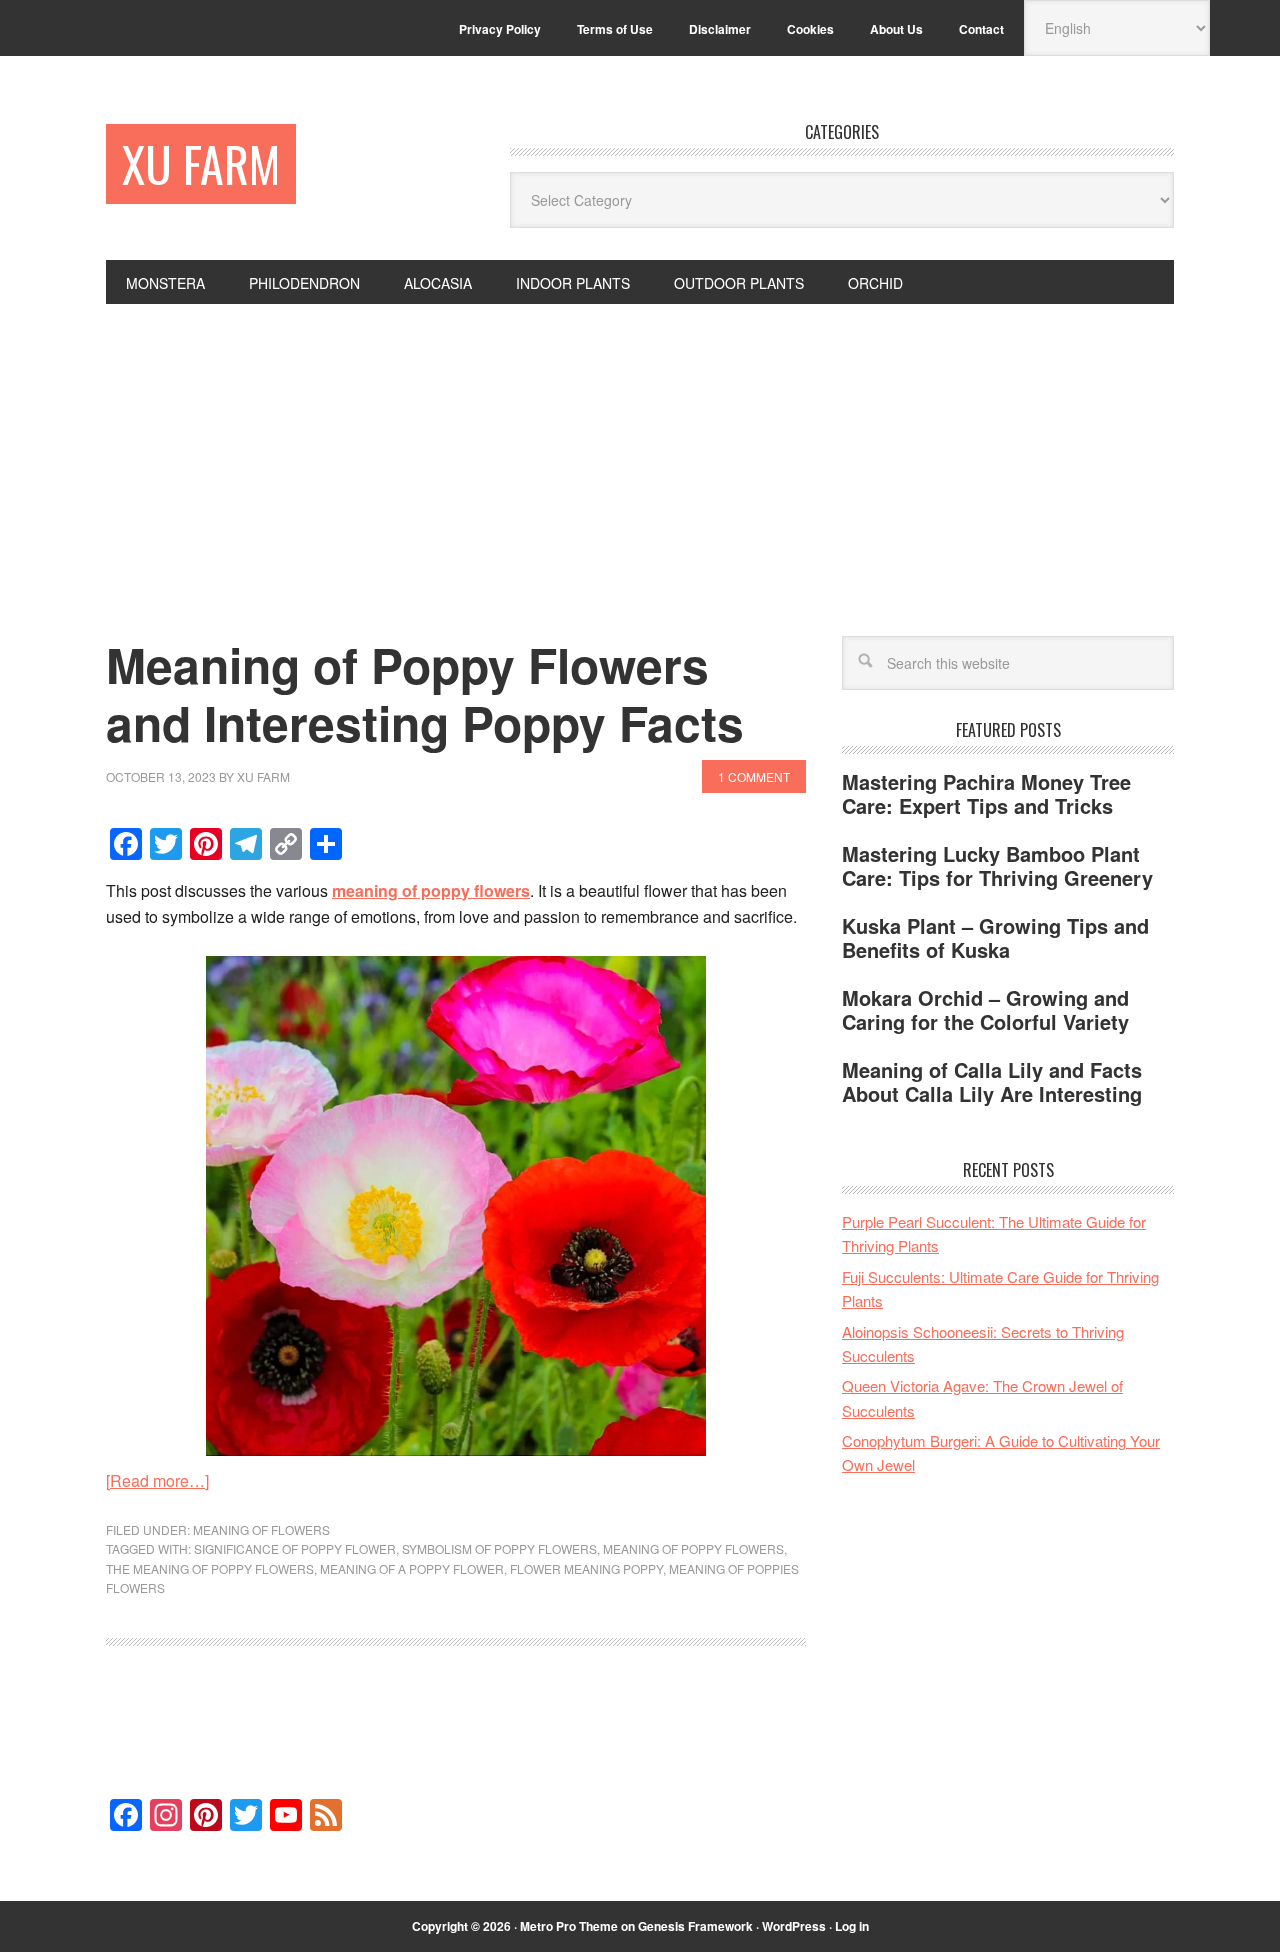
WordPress (794, 1926)
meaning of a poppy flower (412, 1568)
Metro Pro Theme (569, 1926)
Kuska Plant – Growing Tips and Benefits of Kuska (995, 937)
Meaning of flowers (261, 1529)
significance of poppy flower (295, 1548)
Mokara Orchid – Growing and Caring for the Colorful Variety (985, 1009)
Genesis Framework (695, 1926)
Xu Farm (201, 163)
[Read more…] (157, 1480)
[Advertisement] (640, 454)
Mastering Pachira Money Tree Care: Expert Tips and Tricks (986, 793)
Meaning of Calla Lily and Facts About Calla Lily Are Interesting (992, 1081)
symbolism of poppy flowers (499, 1548)
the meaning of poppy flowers (210, 1568)
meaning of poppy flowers (693, 1548)
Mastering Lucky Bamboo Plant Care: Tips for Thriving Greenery (997, 865)
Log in (852, 1926)
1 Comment (754, 776)
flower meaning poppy (586, 1568)
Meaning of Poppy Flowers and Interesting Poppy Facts (425, 693)
